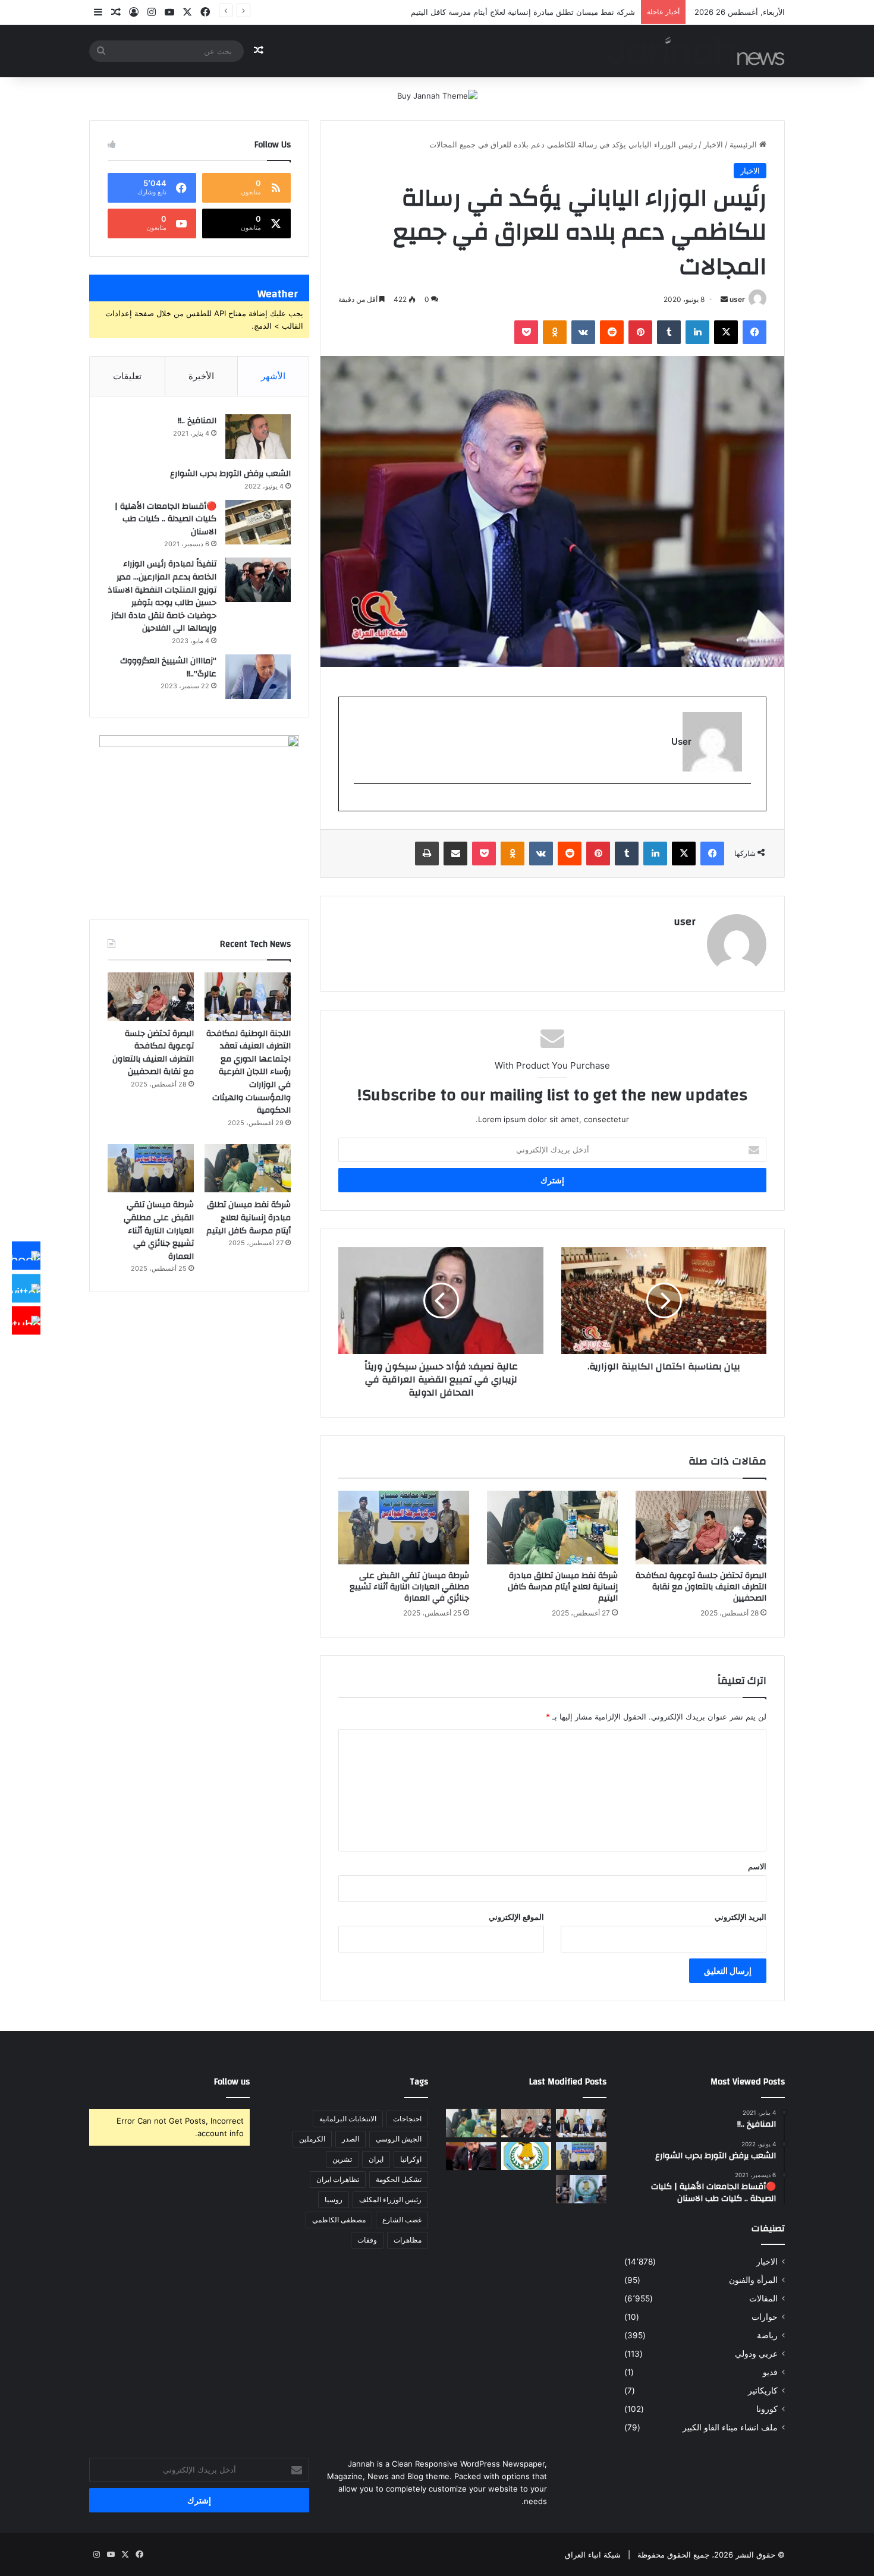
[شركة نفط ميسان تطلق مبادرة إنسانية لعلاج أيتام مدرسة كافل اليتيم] (552, 1528)
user (737, 299)
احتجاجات (407, 2119)
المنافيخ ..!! (197, 421)
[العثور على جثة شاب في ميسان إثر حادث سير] (526, 2156)
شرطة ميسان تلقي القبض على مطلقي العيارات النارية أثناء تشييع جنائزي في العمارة (409, 1587)
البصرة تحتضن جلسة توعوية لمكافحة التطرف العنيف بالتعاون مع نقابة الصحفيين (701, 1587)
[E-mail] (745, 803)
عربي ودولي (756, 2354)
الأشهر (273, 376)
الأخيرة (201, 376)
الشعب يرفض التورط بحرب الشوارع (230, 474)
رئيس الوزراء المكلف (390, 2199)
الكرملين (312, 2139)
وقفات (367, 2240)
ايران (376, 2159)
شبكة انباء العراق (593, 2555)
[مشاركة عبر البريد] (455, 854)
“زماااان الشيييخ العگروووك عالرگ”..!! (168, 667)
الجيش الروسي (399, 2139)
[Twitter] (26, 1288)
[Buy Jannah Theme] (437, 95)
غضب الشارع (402, 2220)
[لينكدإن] (697, 332)
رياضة (767, 2335)
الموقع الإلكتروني (516, 1917)
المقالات (763, 2298)
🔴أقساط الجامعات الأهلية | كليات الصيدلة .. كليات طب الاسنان (166, 519)
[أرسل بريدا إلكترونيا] (724, 299)
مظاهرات (408, 2240)
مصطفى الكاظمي (339, 2220)
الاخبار (713, 144)
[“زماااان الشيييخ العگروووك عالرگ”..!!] (258, 677)
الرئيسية (744, 144)
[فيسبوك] (754, 332)
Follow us (232, 2082)
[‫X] (726, 332)
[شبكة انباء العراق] (696, 51)
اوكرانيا (411, 2159)
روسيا (334, 2199)
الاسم (757, 1866)
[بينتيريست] (640, 332)
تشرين (342, 2159)
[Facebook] (26, 1256)
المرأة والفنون (753, 2280)
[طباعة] (427, 854)
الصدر (350, 2139)
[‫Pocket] (526, 332)
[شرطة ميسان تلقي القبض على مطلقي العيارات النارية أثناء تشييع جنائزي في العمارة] (404, 1528)
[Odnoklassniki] (555, 332)
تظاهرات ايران (338, 2179)
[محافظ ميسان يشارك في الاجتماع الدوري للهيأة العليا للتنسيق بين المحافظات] (471, 2156)
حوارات (765, 2317)
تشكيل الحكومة (399, 2179)
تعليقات (127, 376)
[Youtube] (26, 1321)
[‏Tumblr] (669, 332)
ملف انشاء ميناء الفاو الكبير (730, 2427)
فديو (770, 2372)
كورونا (767, 2409)
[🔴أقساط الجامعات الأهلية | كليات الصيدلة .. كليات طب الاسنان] (258, 522)
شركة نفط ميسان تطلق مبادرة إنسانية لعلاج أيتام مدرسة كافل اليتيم (563, 1587)
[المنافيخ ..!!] (258, 437)
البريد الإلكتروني (741, 1917)
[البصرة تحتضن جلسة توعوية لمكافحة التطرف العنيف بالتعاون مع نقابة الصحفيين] (701, 1528)
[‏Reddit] (612, 332)
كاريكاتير (763, 2391)
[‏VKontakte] (583, 332)
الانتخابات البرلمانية (348, 2119)
